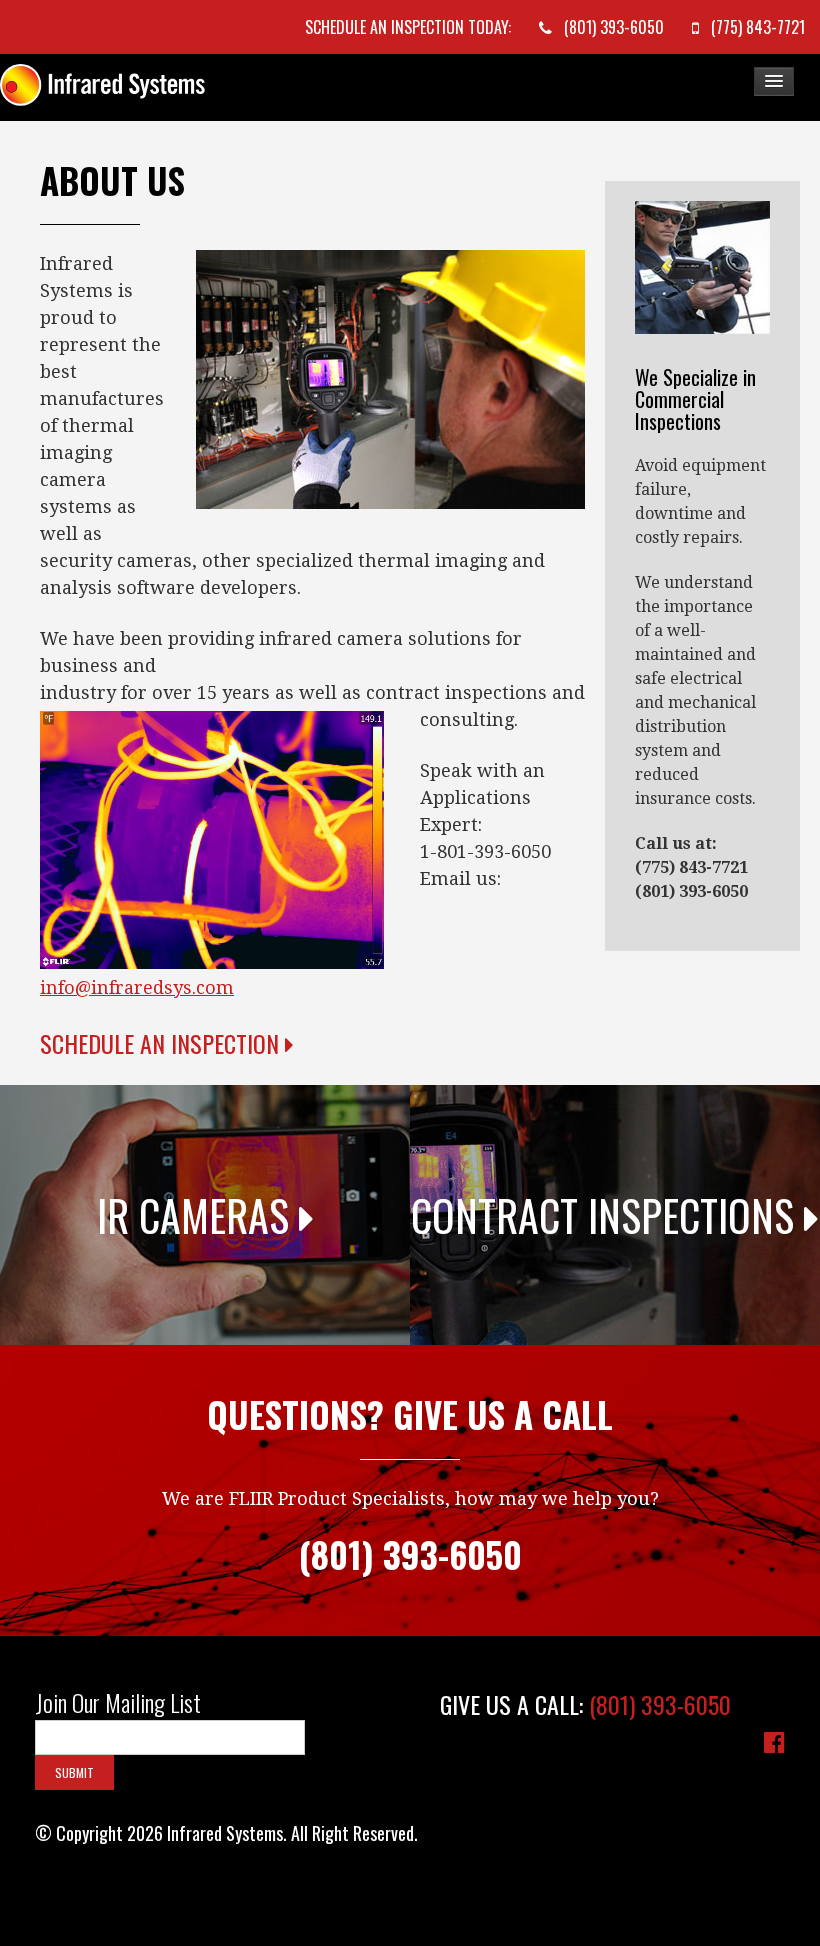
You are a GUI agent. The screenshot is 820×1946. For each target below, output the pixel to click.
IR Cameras (198, 1215)
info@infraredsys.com (137, 987)
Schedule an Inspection (162, 1043)
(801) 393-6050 (660, 1704)
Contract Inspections (607, 1215)
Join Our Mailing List (118, 1703)
